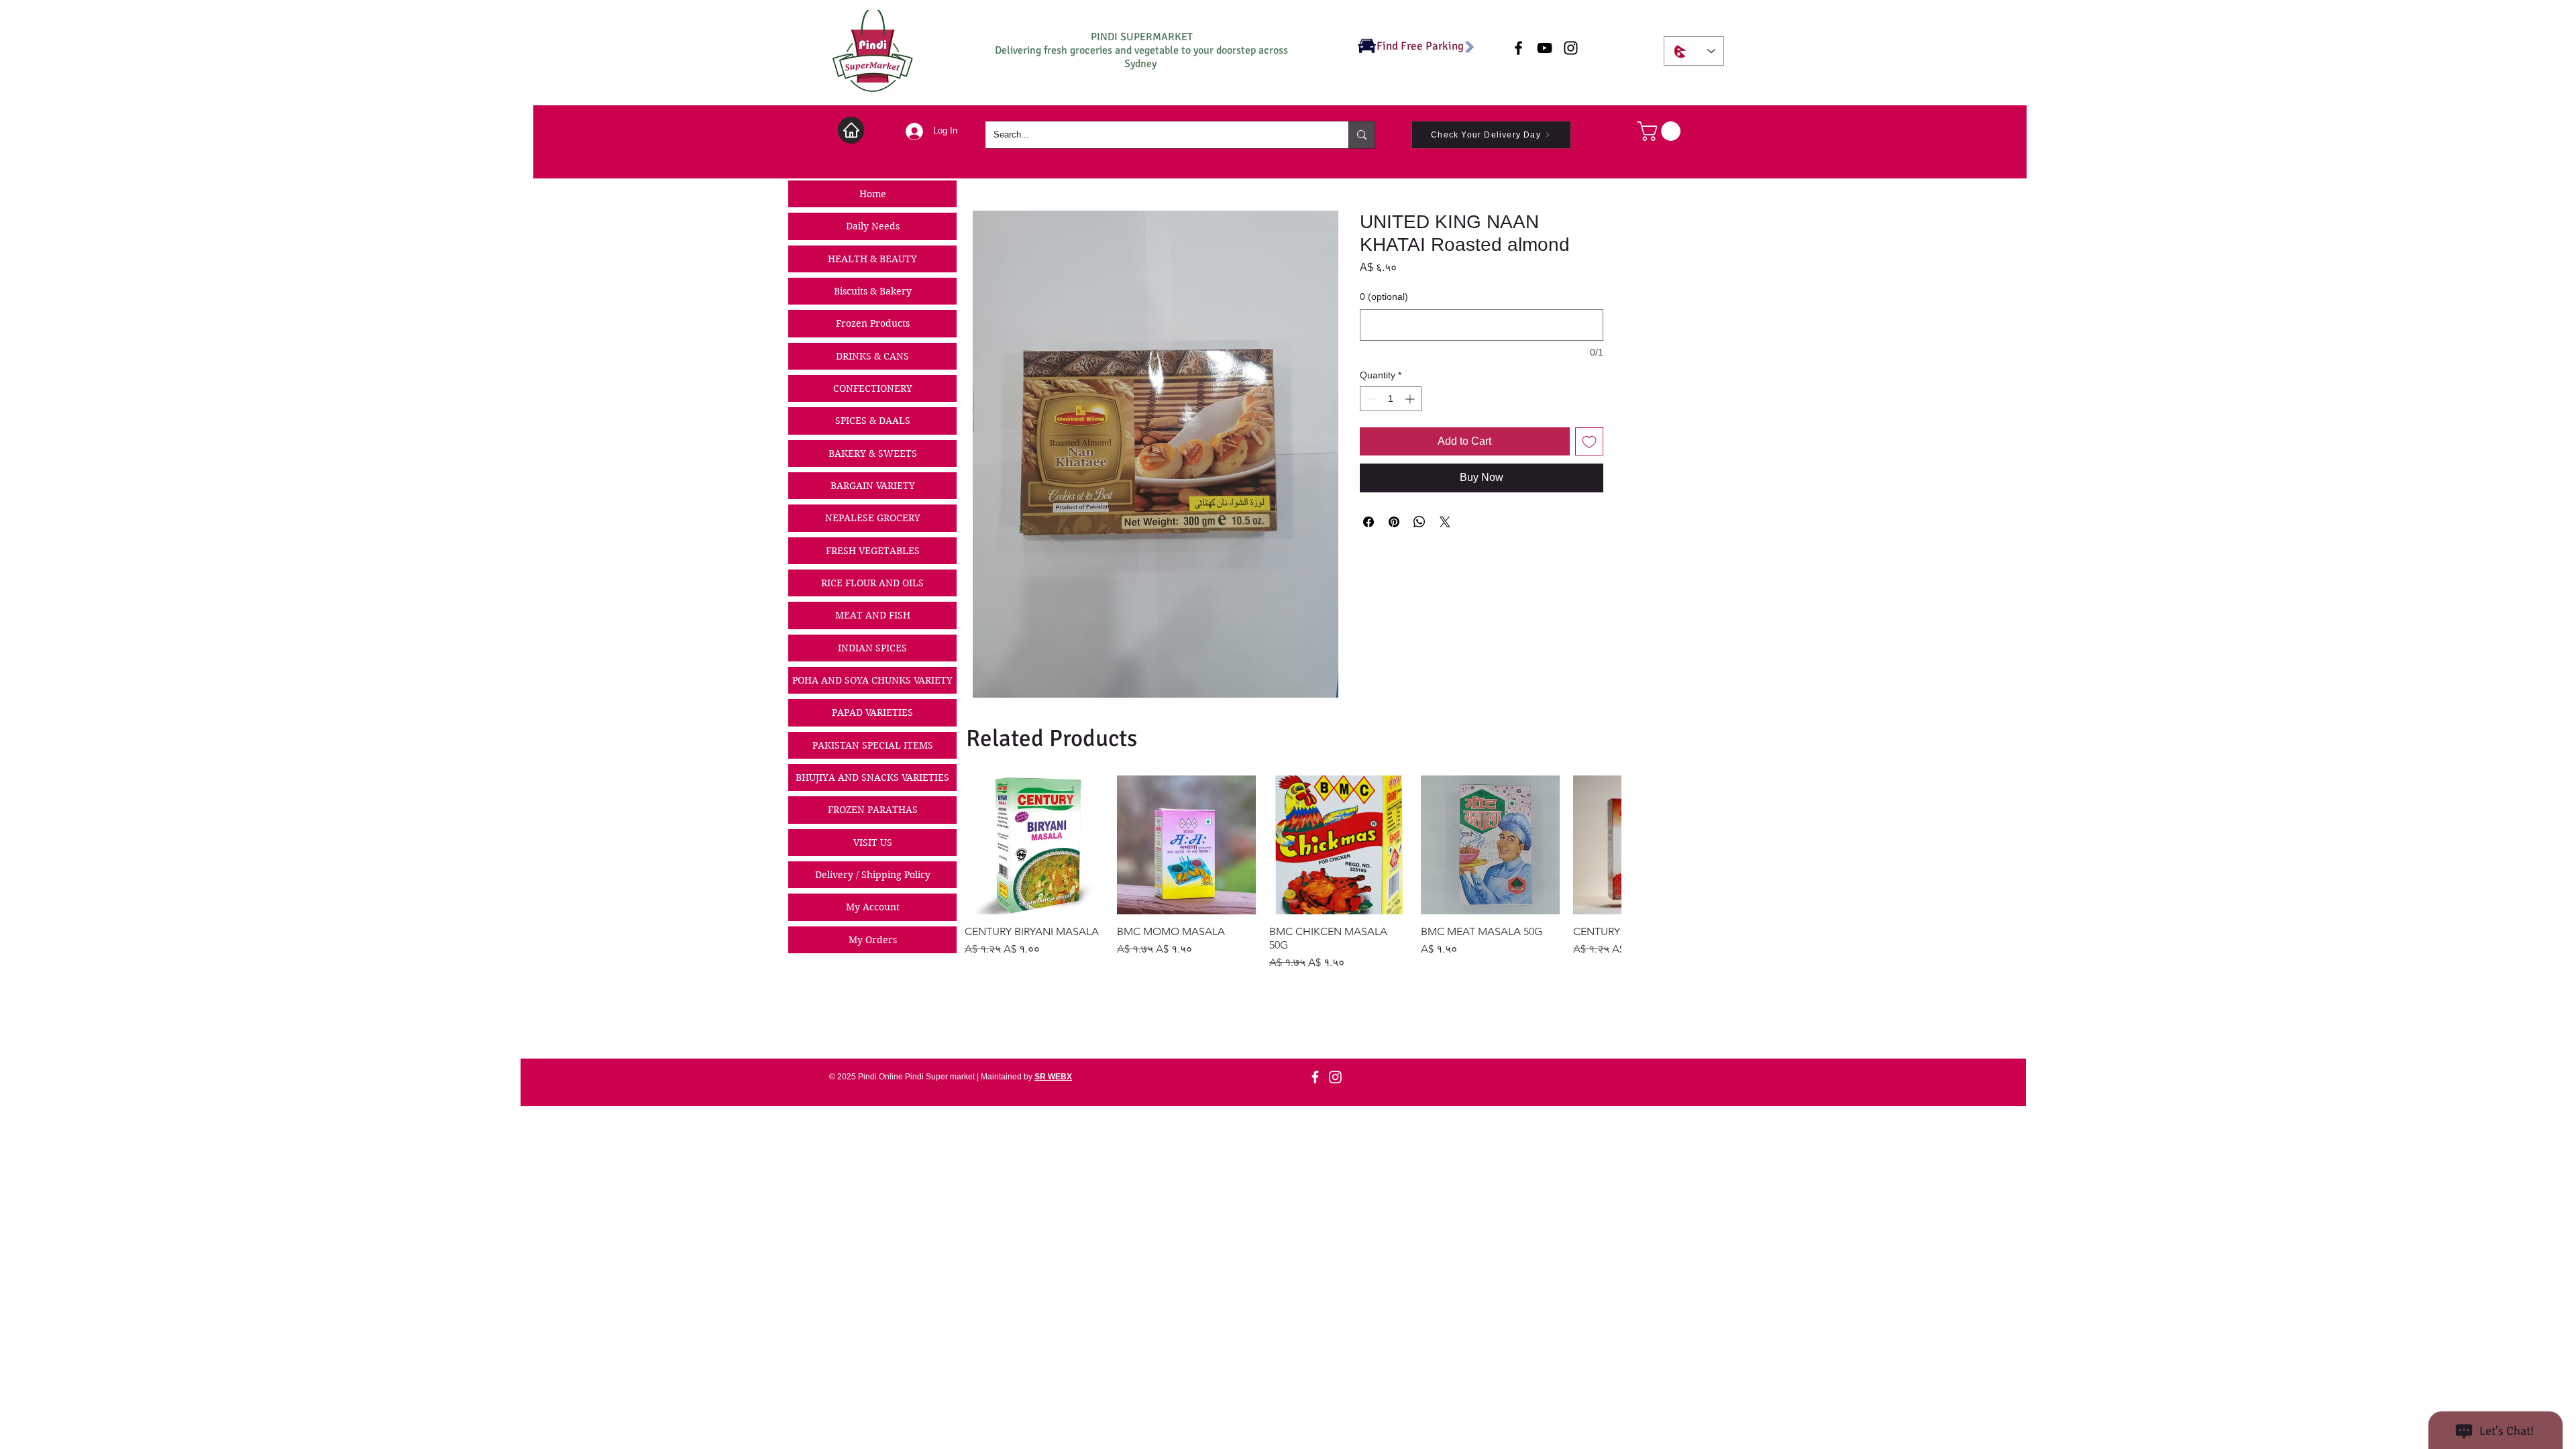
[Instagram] (1335, 1077)
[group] (1293, 873)
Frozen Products (873, 323)
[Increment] (1411, 399)
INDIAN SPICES (872, 648)
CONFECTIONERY (873, 388)
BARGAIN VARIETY (873, 486)
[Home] (851, 130)
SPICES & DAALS (873, 421)
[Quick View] (1034, 845)
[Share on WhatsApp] (1419, 522)
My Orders (873, 940)
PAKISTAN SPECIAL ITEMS (873, 745)
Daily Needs (873, 226)
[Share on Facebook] (1368, 522)
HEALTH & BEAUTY (872, 259)
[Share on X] (1445, 522)
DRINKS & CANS (872, 356)
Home (873, 194)
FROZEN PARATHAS (873, 810)
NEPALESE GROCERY (873, 518)
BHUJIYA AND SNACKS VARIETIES (872, 777)
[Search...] (1361, 135)
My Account (873, 907)
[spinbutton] (1391, 399)
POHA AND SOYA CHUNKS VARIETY (872, 680)
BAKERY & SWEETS (873, 453)
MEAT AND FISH (873, 615)
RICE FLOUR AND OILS (872, 583)
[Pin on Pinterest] (1394, 522)
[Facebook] (1315, 1077)
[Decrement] (1370, 399)
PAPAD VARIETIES (872, 712)
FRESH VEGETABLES (873, 551)
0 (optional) (1384, 297)
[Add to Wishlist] (1589, 441)
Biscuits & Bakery (873, 291)
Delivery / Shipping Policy (873, 875)
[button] (1661, 131)
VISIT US (873, 843)
